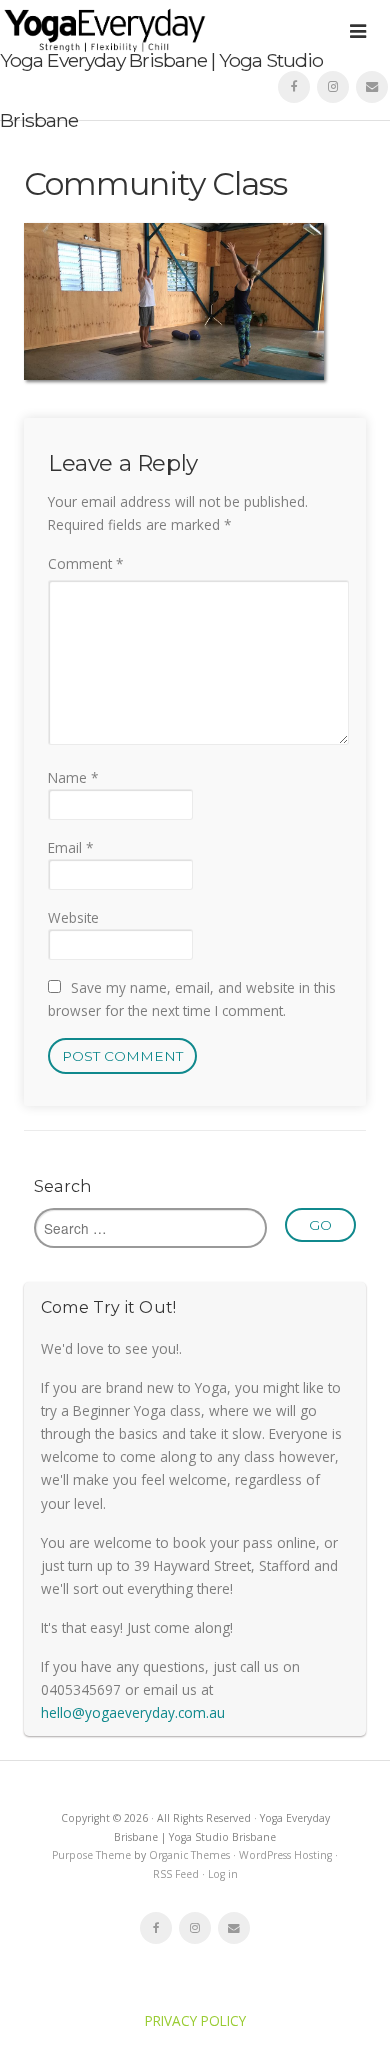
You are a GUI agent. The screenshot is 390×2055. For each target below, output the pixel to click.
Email (70, 847)
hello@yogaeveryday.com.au (133, 1712)
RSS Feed (176, 1874)
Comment (85, 563)
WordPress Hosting (285, 1855)
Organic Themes (189, 1855)
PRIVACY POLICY (195, 2020)
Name (73, 777)
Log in (223, 1874)
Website (73, 917)
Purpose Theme (91, 1855)
